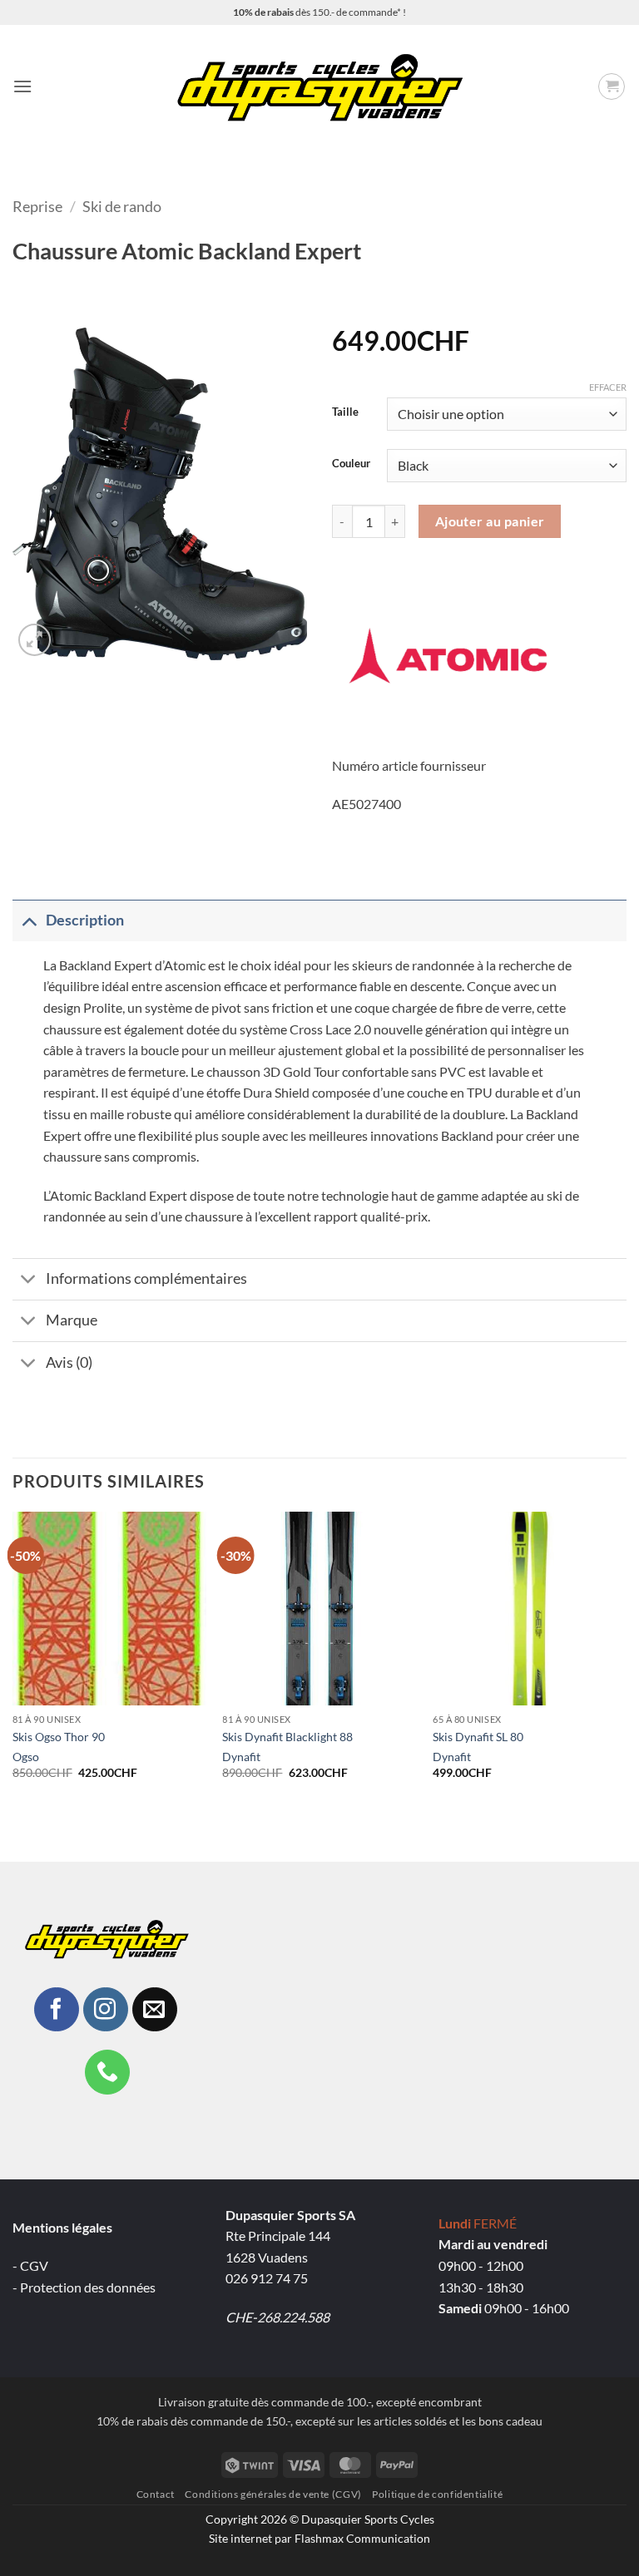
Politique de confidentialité (437, 2494)
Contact (156, 2494)
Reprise (37, 206)
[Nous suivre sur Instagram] (106, 2010)
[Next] (626, 1660)
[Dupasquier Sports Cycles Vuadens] (320, 86)
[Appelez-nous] (107, 2072)
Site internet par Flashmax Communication (319, 2538)
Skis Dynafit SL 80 (478, 1737)
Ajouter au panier (490, 521)
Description (85, 920)
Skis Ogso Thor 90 (59, 1737)
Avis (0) (69, 1362)
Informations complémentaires (146, 1278)
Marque (72, 1320)
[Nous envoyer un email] (155, 2010)
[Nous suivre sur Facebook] (57, 2010)
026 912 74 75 (267, 2278)
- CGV (30, 2265)
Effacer (608, 387)
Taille (345, 412)
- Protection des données (84, 2287)
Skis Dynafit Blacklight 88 (287, 1737)
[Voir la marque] (448, 653)
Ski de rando (122, 206)
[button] (22, 86)
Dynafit (241, 1757)
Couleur (351, 464)
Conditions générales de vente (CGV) (273, 2494)
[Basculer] (29, 920)
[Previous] (13, 1660)
